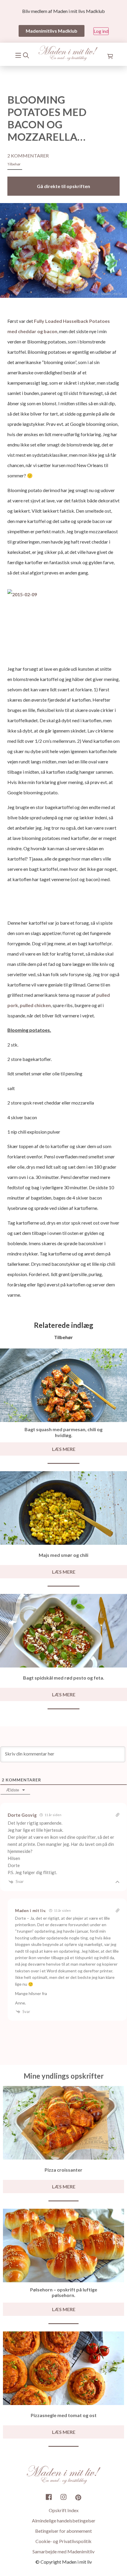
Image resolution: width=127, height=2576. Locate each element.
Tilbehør (14, 164)
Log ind (101, 31)
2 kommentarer (28, 156)
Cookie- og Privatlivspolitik (63, 2541)
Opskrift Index (64, 2511)
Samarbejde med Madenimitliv (63, 2552)
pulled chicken (35, 1005)
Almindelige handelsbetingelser (64, 2521)
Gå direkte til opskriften (63, 186)
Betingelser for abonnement (63, 2531)
